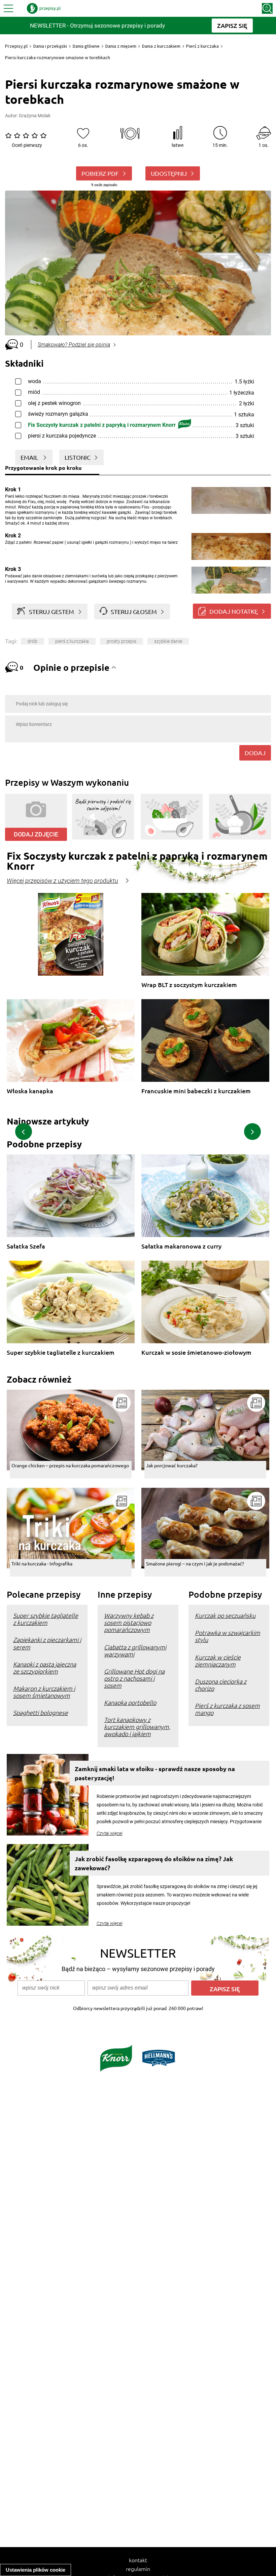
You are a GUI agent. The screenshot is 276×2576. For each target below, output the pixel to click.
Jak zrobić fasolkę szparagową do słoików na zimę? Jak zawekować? (154, 1863)
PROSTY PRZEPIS (122, 641)
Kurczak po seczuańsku (225, 1615)
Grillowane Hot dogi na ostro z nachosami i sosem (134, 1678)
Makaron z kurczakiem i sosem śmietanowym (44, 1692)
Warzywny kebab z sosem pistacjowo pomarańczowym (129, 1622)
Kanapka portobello (130, 1702)
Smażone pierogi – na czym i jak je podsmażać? (195, 1563)
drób (32, 641)
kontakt (138, 2560)
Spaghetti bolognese (41, 1712)
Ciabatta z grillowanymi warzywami (135, 1650)
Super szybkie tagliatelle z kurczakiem (61, 1353)
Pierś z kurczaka (202, 46)
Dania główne (86, 46)
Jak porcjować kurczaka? (172, 1465)
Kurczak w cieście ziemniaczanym (218, 1661)
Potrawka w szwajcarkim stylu (228, 1636)
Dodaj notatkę (234, 611)
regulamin (138, 2569)
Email (30, 457)
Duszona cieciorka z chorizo (221, 1685)
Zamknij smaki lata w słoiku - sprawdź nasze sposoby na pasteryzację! (155, 1773)
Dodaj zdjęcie (36, 834)
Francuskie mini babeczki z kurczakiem (196, 1091)
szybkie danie (168, 641)
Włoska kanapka (30, 1091)
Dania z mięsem (121, 46)
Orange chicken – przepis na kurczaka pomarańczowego (70, 1465)
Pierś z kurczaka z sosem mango (227, 1709)
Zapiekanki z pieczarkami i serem (47, 1643)
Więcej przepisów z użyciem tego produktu (62, 881)
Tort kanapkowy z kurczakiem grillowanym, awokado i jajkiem (137, 1727)
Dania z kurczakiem (161, 46)
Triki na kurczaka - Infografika (42, 1563)
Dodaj (255, 753)
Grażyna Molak (35, 116)
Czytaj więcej (110, 1833)
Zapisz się (225, 1989)
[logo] (44, 8)
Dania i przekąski (50, 46)
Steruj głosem (134, 611)
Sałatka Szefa (26, 1246)
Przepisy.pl (16, 46)
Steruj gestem (51, 611)
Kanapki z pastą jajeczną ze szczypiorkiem (45, 1668)
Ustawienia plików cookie (36, 2570)
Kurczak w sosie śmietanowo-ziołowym (196, 1353)
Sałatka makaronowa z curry (181, 1246)
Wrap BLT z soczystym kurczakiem (189, 985)
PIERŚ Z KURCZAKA (72, 641)
